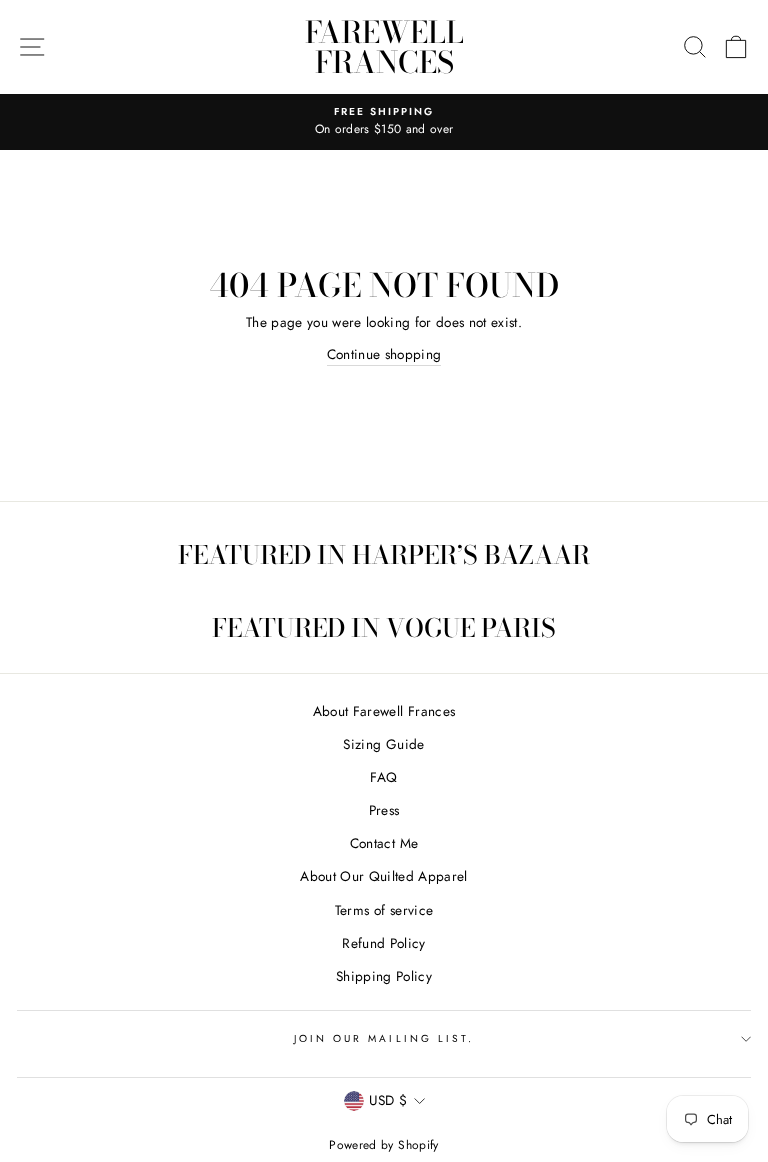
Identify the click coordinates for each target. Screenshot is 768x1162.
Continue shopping (384, 354)
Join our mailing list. (384, 1038)
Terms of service (384, 910)
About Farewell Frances (384, 711)
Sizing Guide (383, 744)
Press (384, 810)
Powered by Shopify (383, 1145)
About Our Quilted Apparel (384, 876)
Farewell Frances (384, 47)
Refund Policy (383, 943)
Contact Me (384, 843)
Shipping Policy (384, 976)
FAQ (383, 777)
